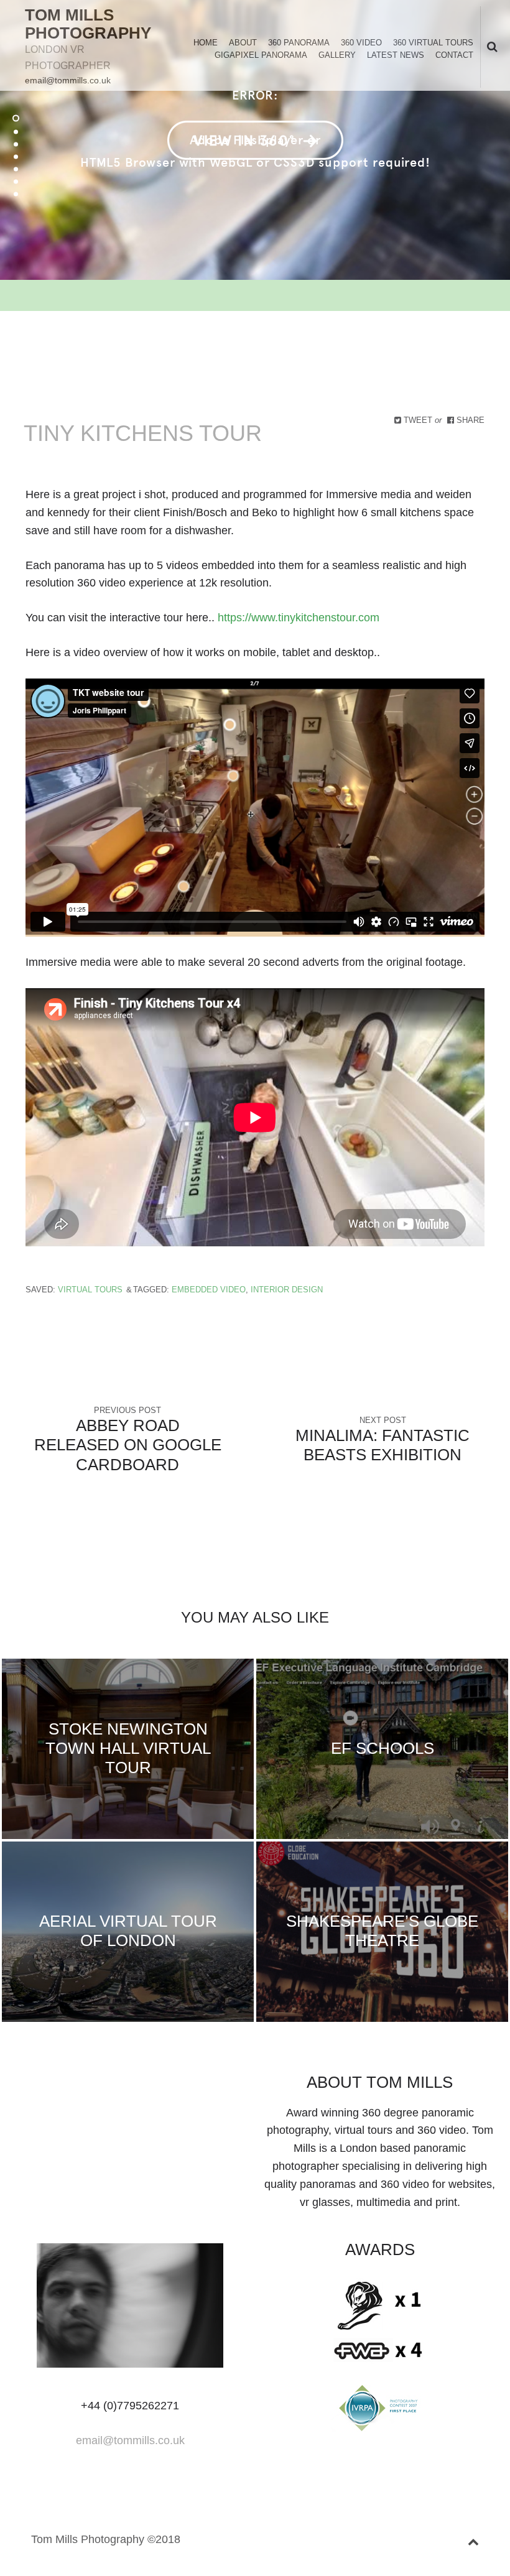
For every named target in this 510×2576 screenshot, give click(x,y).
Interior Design (287, 1290)
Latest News (396, 55)
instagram (180, 2085)
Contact (454, 55)
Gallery (337, 55)
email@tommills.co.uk (68, 80)
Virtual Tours (90, 1290)
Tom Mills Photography (88, 24)
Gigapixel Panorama (261, 55)
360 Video (361, 43)
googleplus (120, 2085)
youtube (160, 2085)
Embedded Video (209, 1290)
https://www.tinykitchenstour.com (299, 618)
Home (206, 43)
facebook (80, 2085)
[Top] (473, 2540)
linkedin (100, 2085)
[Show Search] (489, 48)
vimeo (140, 2085)
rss (200, 2085)
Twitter (60, 2085)
